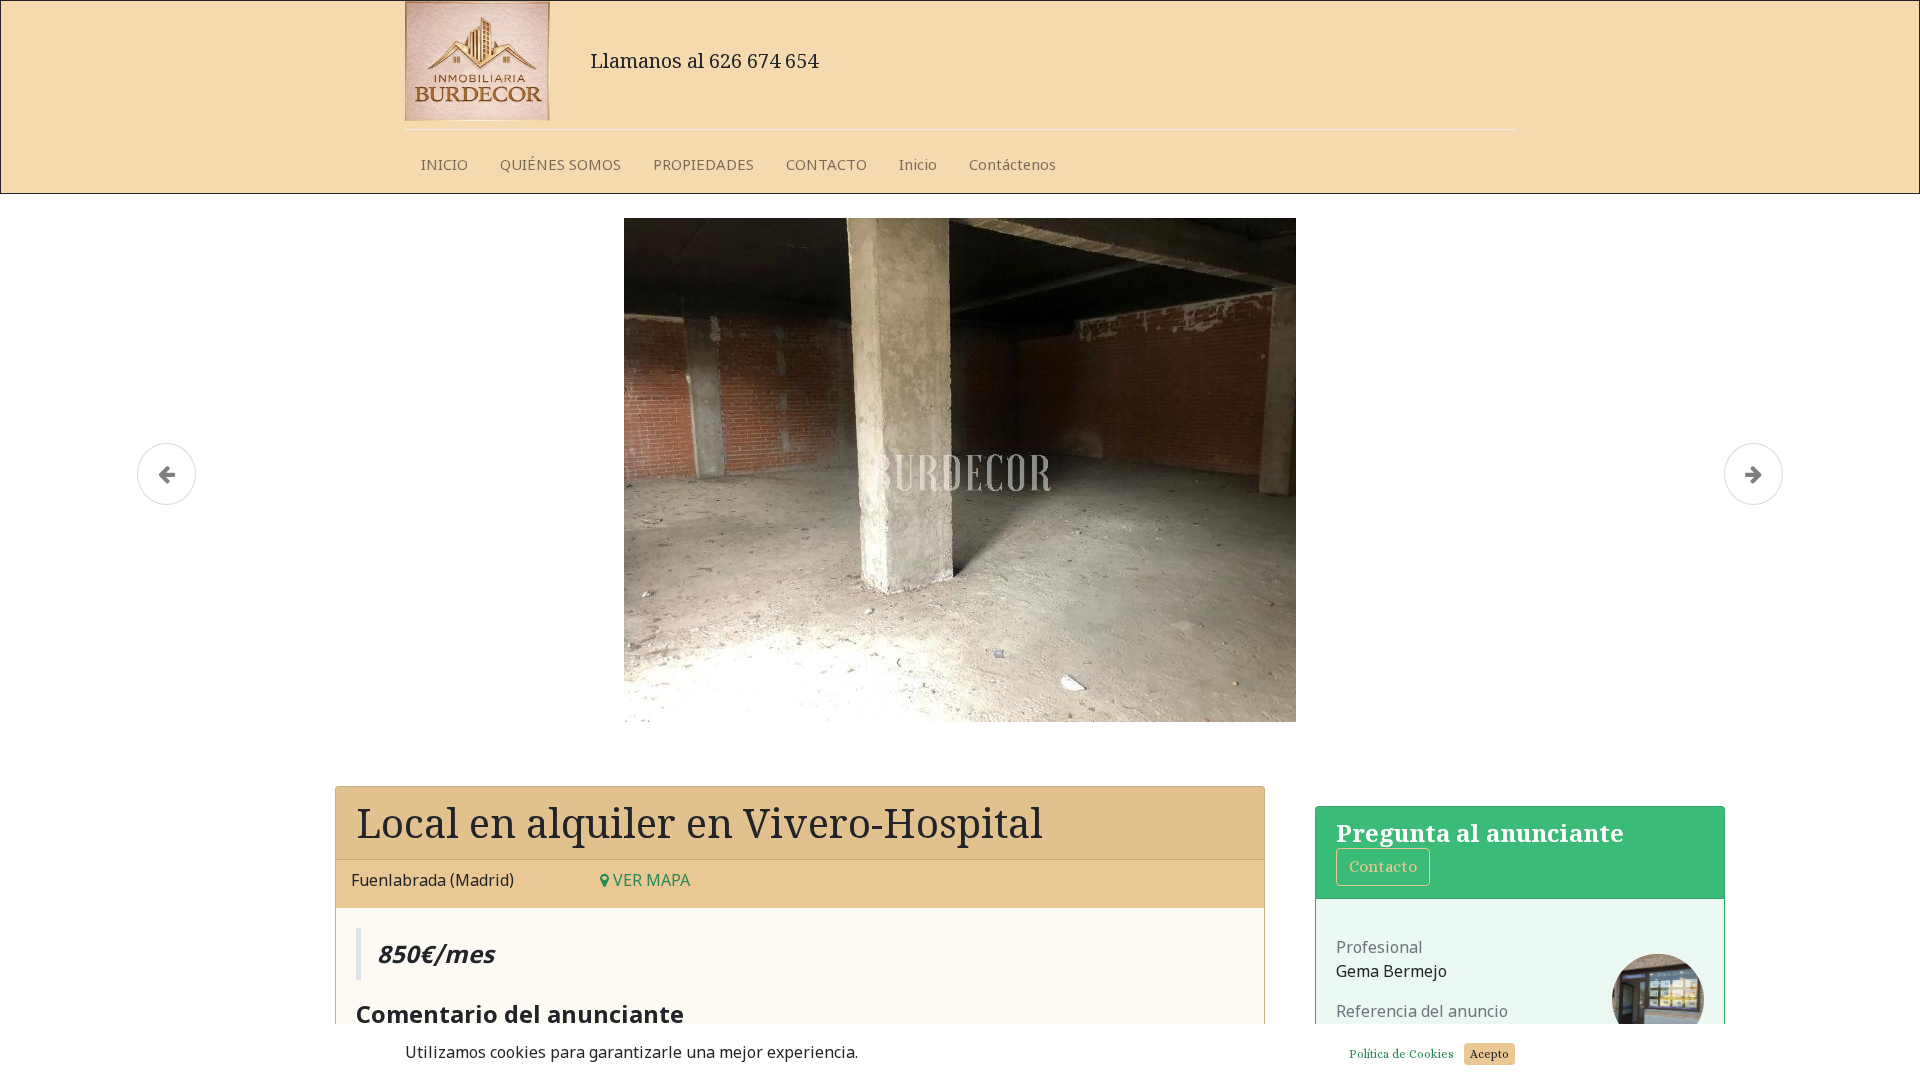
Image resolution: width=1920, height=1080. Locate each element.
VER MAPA (649, 880)
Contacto (1383, 866)
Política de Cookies (1401, 1054)
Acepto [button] (1489, 1054)
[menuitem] (444, 165)
